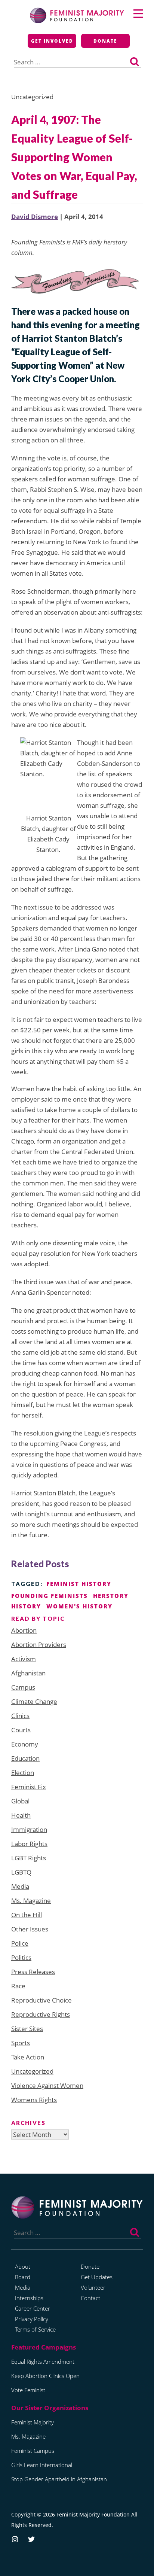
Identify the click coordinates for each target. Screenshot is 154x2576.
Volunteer (93, 2287)
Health (21, 1815)
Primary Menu (138, 14)
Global (20, 1801)
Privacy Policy (32, 2319)
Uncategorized (32, 2071)
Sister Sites (27, 2029)
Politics (21, 1957)
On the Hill (27, 1915)
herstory (111, 1596)
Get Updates (97, 2277)
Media (20, 1886)
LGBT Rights (29, 1858)
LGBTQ (21, 1872)
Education (25, 1758)
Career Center (33, 2308)
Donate (105, 41)
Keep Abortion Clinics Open (45, 2376)
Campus (23, 1687)
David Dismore (35, 217)
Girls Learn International (42, 2465)
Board (23, 2277)
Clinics (20, 1716)
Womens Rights (34, 2100)
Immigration (29, 1829)
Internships (29, 2298)
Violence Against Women (47, 2085)
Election (23, 1773)
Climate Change (34, 1701)
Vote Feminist (28, 2390)
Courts (21, 1730)
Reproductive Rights (41, 2014)
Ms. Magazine (31, 1901)
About (23, 2266)
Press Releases (33, 1972)
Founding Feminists (50, 1596)
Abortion (24, 1630)
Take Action (28, 2057)
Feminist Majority (33, 2422)
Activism (24, 1659)
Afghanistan (28, 1673)
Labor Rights (29, 1844)
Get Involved (52, 41)
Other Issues (30, 1929)
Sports (21, 2043)
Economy (25, 1744)
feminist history (79, 1584)
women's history (79, 1606)
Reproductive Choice (41, 2000)
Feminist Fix (29, 1787)
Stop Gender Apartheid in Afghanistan (59, 2479)
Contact (90, 2298)
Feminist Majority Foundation (93, 2514)
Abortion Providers (39, 1645)
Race (18, 1986)
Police (20, 1943)
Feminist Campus (33, 2451)
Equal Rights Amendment (43, 2362)
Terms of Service (35, 2329)
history (26, 1606)
